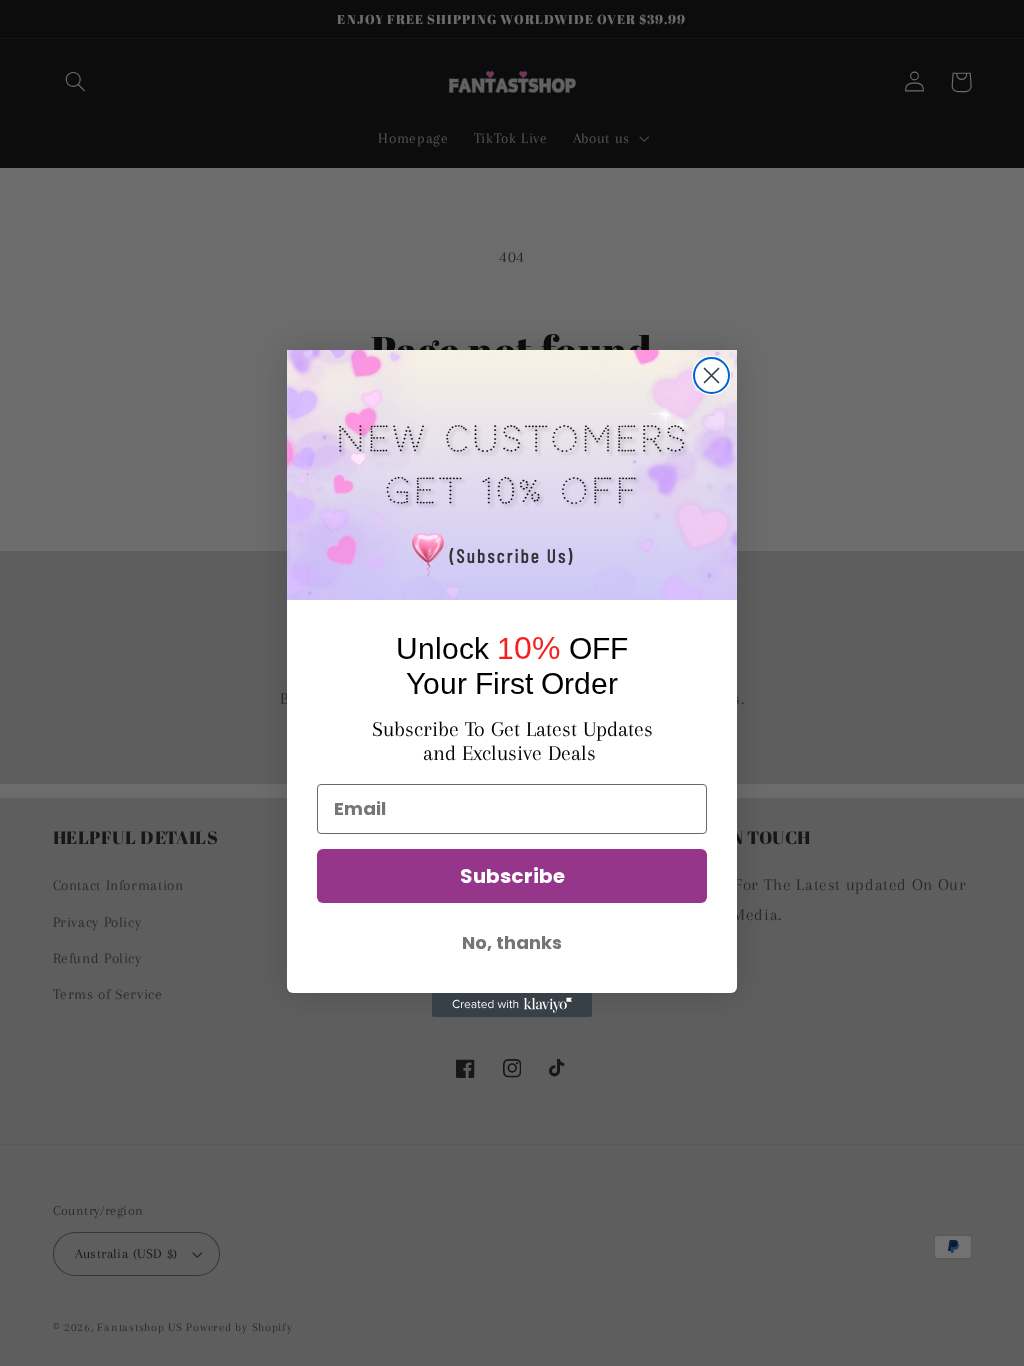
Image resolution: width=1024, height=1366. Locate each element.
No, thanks (512, 942)
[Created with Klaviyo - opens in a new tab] (512, 1005)
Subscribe (512, 876)
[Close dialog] (711, 375)
